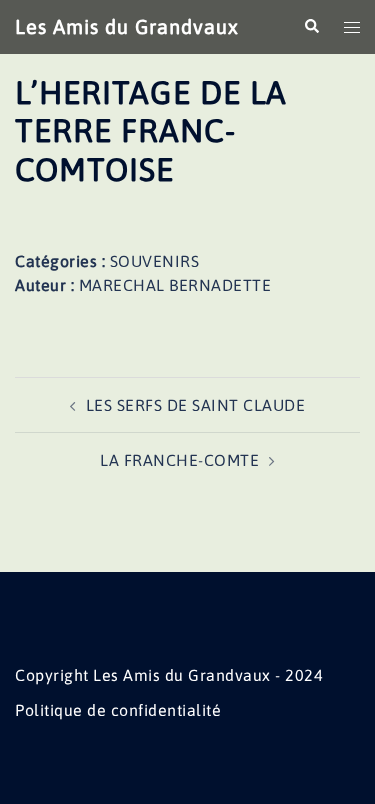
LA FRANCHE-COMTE (179, 460)
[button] (311, 27)
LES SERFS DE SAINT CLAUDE (196, 405)
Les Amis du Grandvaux (127, 26)
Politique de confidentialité (118, 710)
